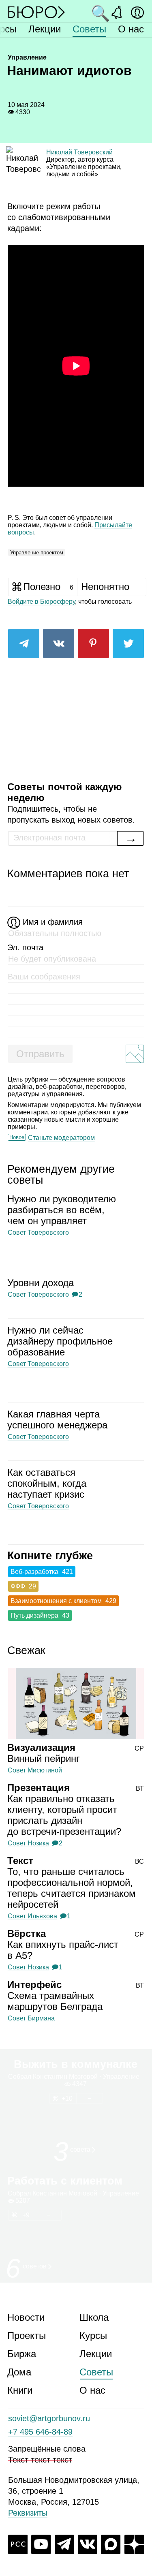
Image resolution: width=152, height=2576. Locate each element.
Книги (20, 2390)
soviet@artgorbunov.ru (49, 2418)
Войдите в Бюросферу (41, 602)
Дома (19, 2372)
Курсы (93, 2336)
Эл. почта (25, 947)
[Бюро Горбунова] (36, 12)
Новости (26, 2317)
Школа (94, 2317)
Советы (89, 29)
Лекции (45, 29)
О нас (131, 29)
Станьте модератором (61, 1138)
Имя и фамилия (53, 922)
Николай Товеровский (79, 152)
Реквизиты (28, 2513)
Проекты (27, 2336)
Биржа (22, 2354)
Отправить (40, 1054)
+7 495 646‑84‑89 (40, 2432)
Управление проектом (37, 553)
